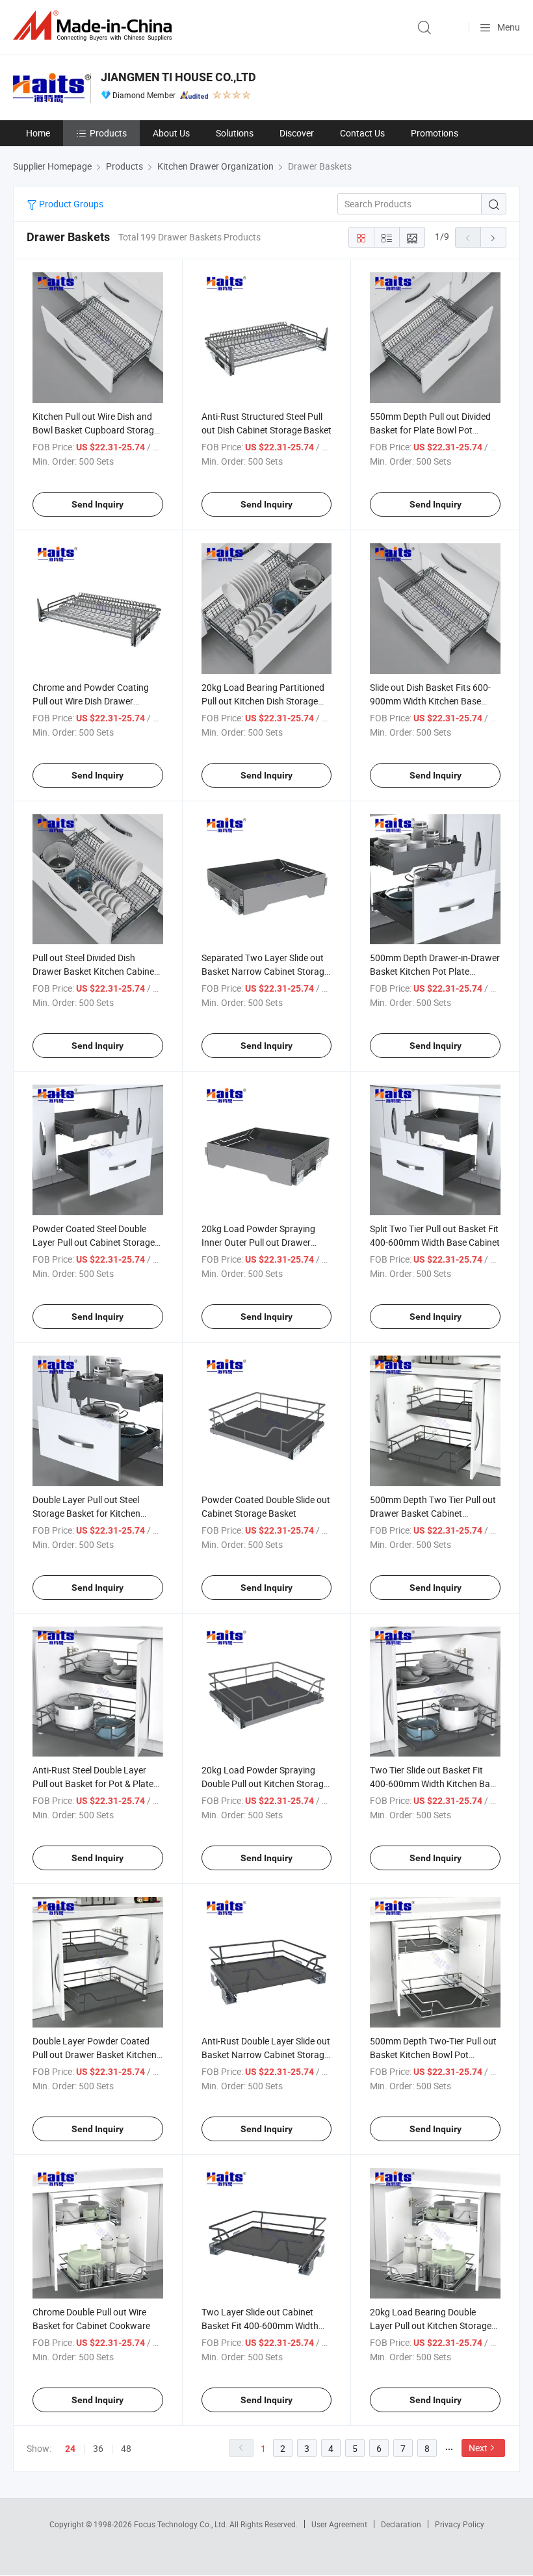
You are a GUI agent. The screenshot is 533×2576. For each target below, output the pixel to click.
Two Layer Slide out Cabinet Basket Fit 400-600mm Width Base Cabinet (260, 2325)
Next (478, 2448)
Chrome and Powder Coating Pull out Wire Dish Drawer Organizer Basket (91, 701)
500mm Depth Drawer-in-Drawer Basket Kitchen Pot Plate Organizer (435, 971)
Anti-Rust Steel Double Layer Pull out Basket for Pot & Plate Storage (93, 1784)
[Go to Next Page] (493, 237)
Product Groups (70, 204)
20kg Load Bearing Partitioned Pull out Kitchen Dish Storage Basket (263, 701)
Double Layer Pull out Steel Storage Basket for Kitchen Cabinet (86, 1513)
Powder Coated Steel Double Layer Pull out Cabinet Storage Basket (94, 1242)
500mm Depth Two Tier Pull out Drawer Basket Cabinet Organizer (433, 1513)
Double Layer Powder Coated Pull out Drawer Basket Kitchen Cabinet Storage (95, 2054)
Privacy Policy (460, 2524)
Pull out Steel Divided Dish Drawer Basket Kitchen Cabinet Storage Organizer (95, 971)
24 (70, 2449)
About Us (171, 133)
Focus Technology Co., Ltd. (182, 2524)
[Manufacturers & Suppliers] (95, 26)
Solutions (235, 133)
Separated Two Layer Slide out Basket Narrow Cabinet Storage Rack (265, 971)
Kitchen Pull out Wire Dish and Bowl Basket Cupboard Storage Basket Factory (96, 430)
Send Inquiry (97, 504)
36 (98, 2448)
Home (38, 133)
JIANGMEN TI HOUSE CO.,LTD (178, 77)
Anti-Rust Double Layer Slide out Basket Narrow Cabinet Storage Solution (266, 2054)
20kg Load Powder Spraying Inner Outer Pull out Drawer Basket (258, 1242)
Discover (297, 133)
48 (126, 2448)
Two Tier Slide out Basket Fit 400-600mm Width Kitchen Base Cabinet (435, 1784)
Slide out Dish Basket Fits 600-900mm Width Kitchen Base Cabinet (430, 701)
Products (108, 133)
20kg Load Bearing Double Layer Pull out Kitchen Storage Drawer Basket (431, 2325)
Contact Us (362, 133)
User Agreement (339, 2524)
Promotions (435, 133)
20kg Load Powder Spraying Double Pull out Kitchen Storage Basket (265, 1784)
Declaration (401, 2524)
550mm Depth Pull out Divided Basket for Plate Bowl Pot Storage (430, 430)
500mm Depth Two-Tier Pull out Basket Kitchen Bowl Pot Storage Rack (433, 2054)
